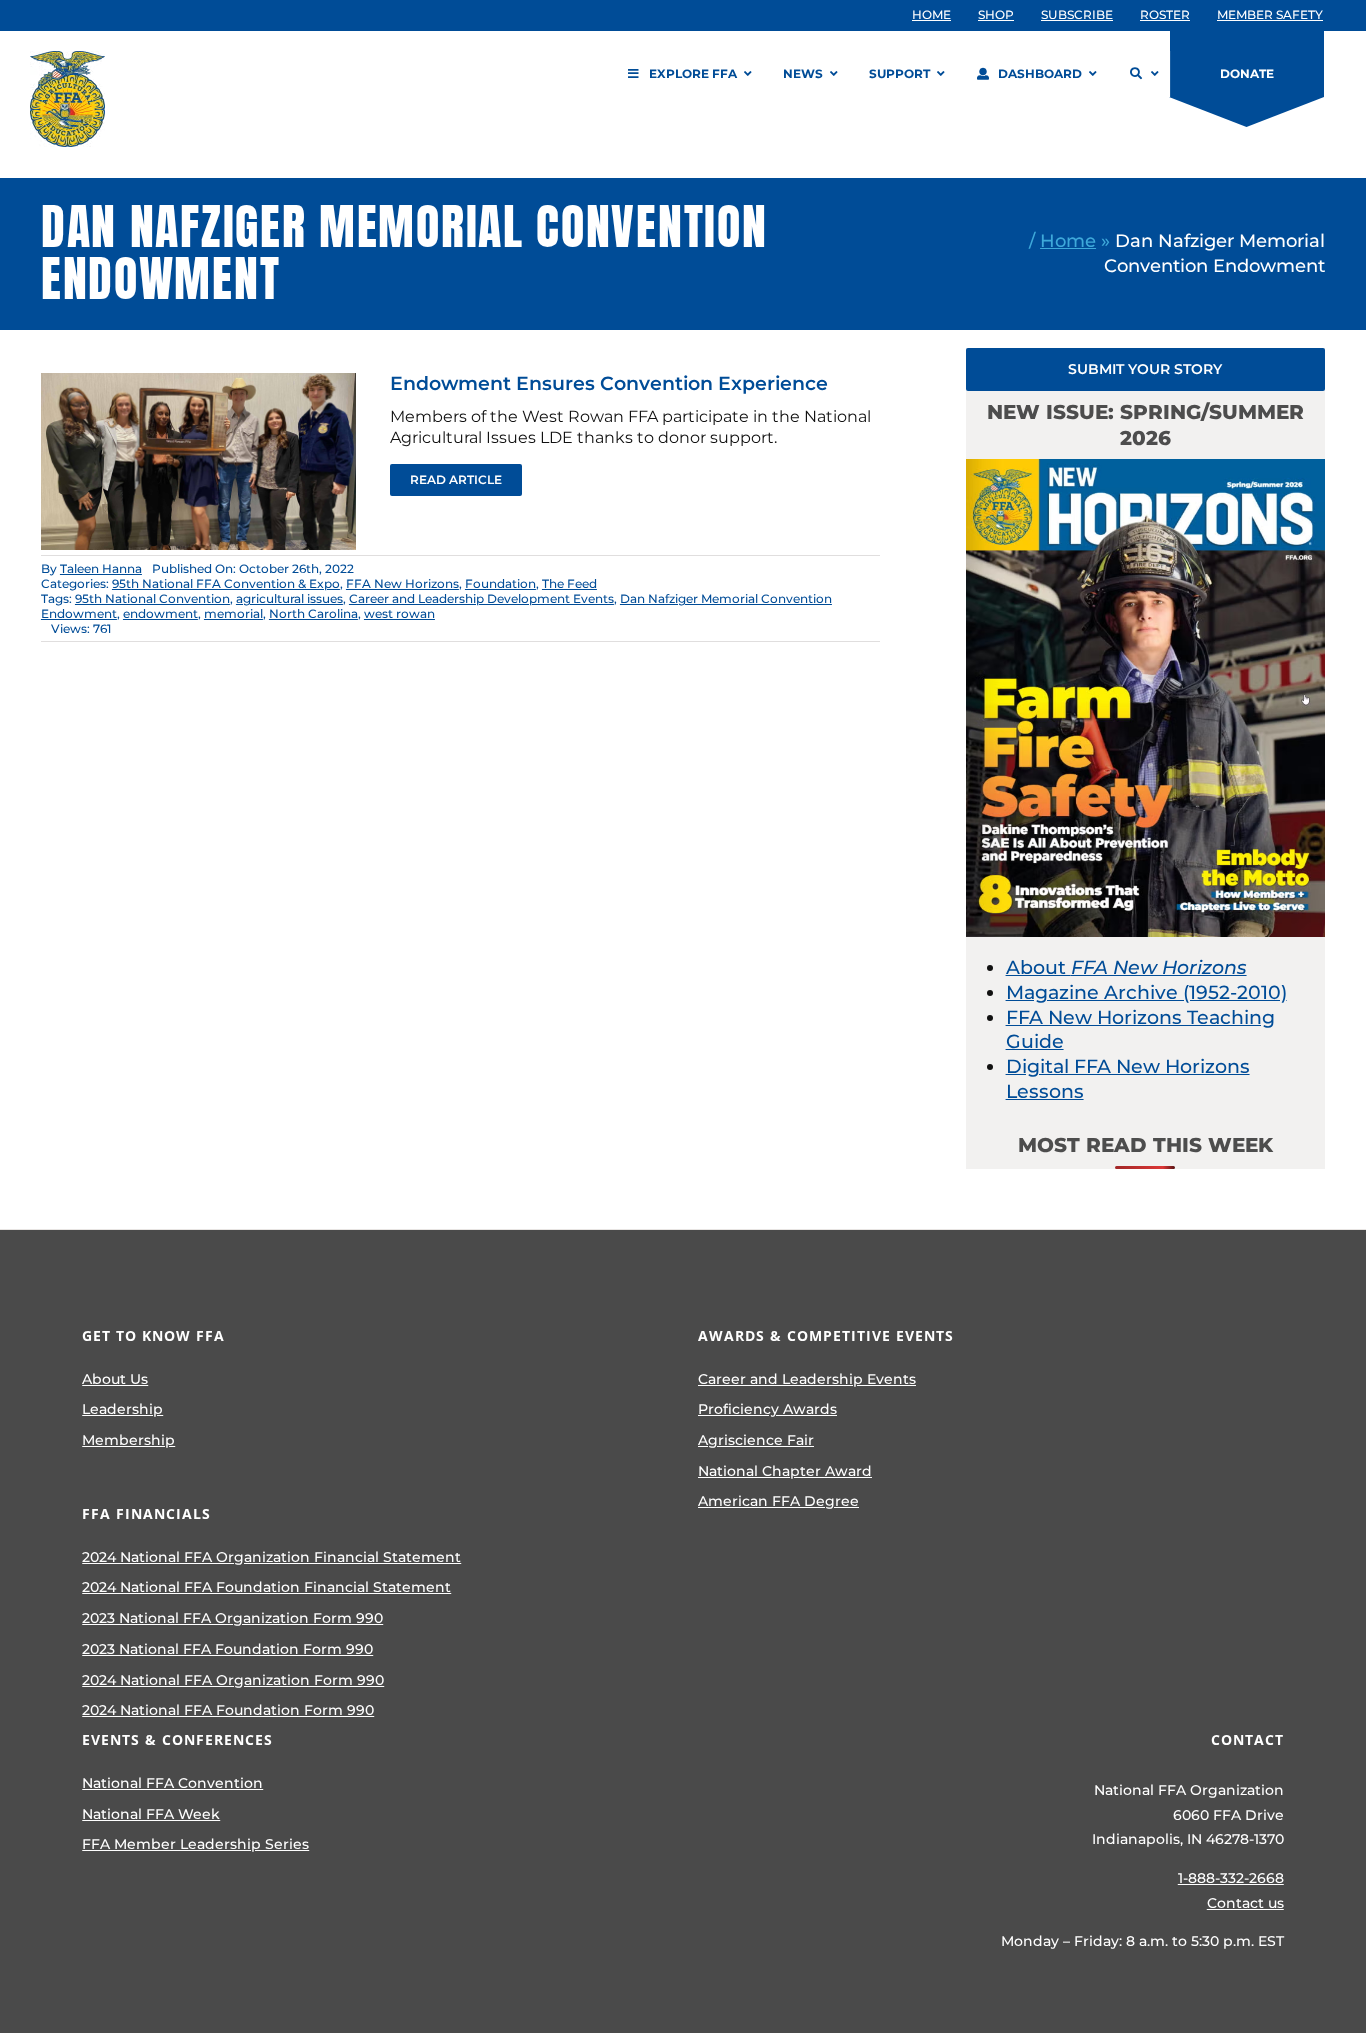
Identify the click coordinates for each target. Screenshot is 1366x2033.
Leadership (122, 1409)
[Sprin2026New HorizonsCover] (1146, 468)
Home (1068, 240)
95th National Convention (152, 598)
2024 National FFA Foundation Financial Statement (266, 1587)
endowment (160, 613)
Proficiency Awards (767, 1409)
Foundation (500, 583)
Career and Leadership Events (807, 1379)
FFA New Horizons (402, 583)
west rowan (399, 613)
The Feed (569, 583)
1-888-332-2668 (1231, 1878)
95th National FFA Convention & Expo (226, 583)
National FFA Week (151, 1814)
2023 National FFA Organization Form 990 (232, 1618)
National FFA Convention (172, 1783)
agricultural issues (289, 598)
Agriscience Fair (756, 1440)
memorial (233, 613)
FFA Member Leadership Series (195, 1844)
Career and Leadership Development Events (481, 598)
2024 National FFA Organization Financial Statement (271, 1557)
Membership (128, 1440)
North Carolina (313, 613)
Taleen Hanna (101, 568)
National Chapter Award (785, 1471)
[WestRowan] (199, 382)
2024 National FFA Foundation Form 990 (228, 1710)
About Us (115, 1379)
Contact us (1245, 1903)
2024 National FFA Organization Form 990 (233, 1680)
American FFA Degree (778, 1501)
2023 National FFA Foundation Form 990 (227, 1649)
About (1126, 967)
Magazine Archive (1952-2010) (1146, 992)
